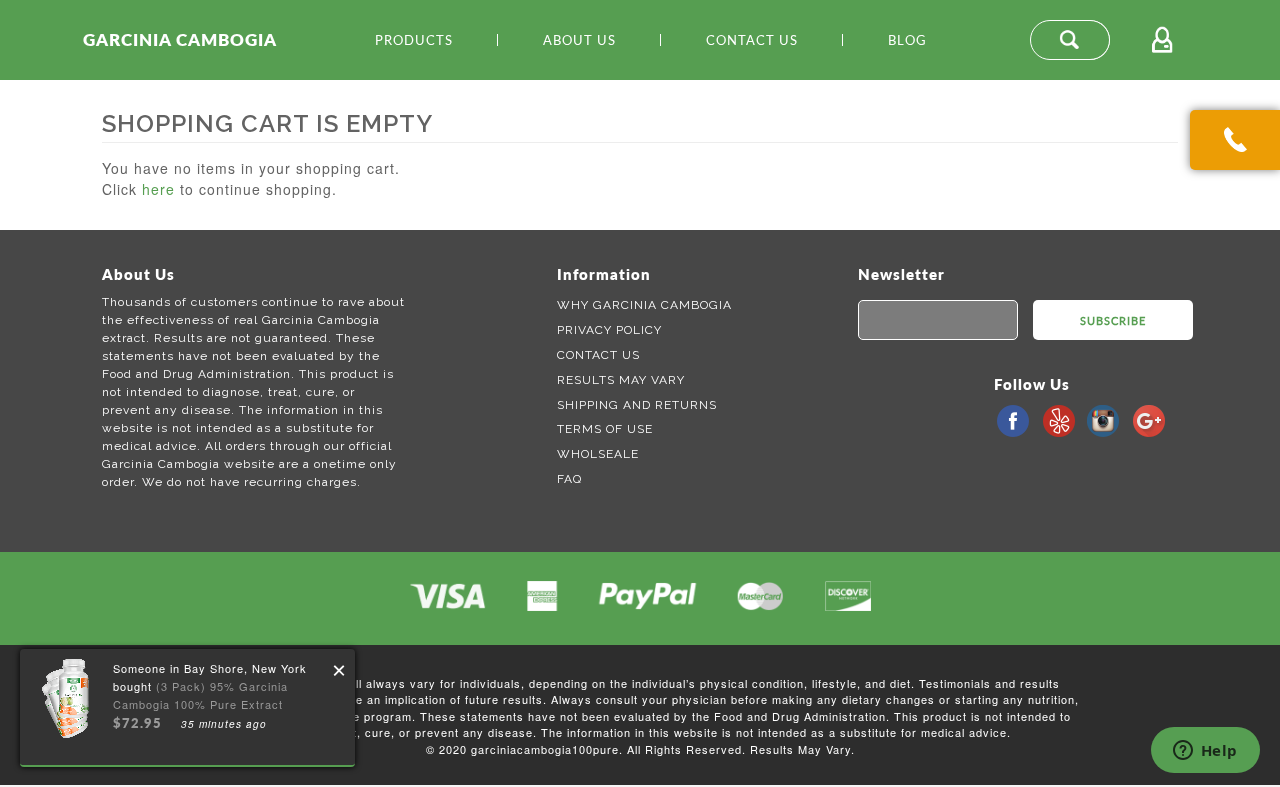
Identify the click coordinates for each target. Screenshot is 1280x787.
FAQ (569, 479)
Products (414, 40)
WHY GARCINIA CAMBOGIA (644, 305)
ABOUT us (579, 40)
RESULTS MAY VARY (621, 380)
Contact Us (752, 40)
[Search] (1070, 40)
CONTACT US (598, 355)
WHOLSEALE (598, 454)
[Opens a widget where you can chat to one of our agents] (1205, 752)
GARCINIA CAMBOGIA (180, 39)
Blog (907, 40)
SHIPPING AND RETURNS (637, 405)
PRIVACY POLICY (609, 330)
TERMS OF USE (605, 429)
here (158, 189)
